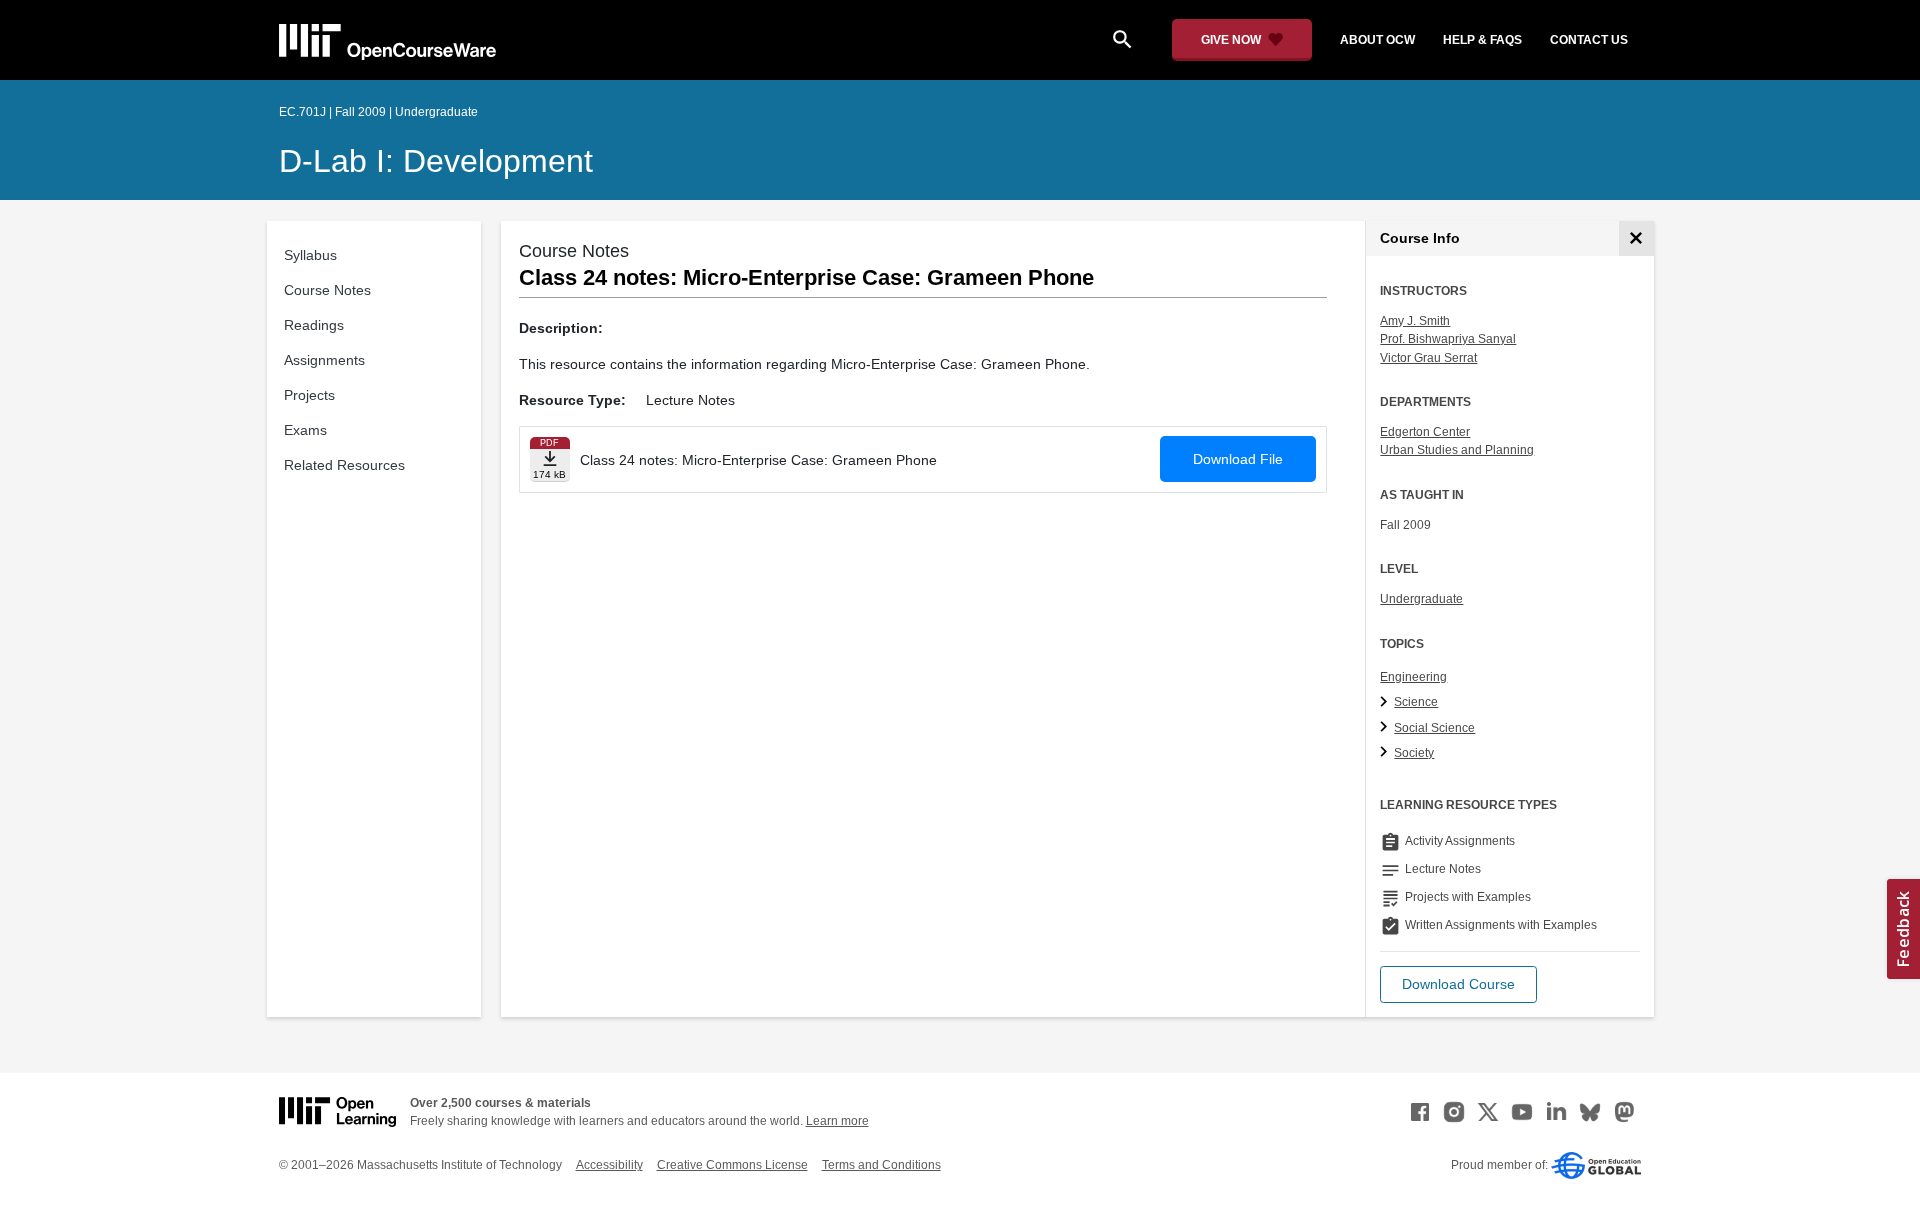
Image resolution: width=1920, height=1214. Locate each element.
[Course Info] (1636, 238)
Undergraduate (1421, 599)
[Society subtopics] (1386, 753)
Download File (1238, 459)
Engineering (1413, 677)
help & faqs (1482, 40)
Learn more (837, 1121)
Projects (309, 395)
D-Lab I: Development (436, 161)
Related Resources (344, 465)
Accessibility (609, 1165)
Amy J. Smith (1415, 321)
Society (1414, 753)
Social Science (1434, 728)
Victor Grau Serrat (1428, 358)
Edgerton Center (1425, 432)
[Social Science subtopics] (1386, 728)
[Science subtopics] (1386, 703)
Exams (305, 430)
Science (1416, 702)
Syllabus (310, 255)
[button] (1458, 984)
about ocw (1377, 40)
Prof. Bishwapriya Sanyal (1448, 339)
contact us (1589, 40)
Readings (314, 325)
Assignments (324, 360)
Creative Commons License (732, 1165)
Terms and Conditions (881, 1165)
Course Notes (327, 290)
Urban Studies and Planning (1457, 450)
